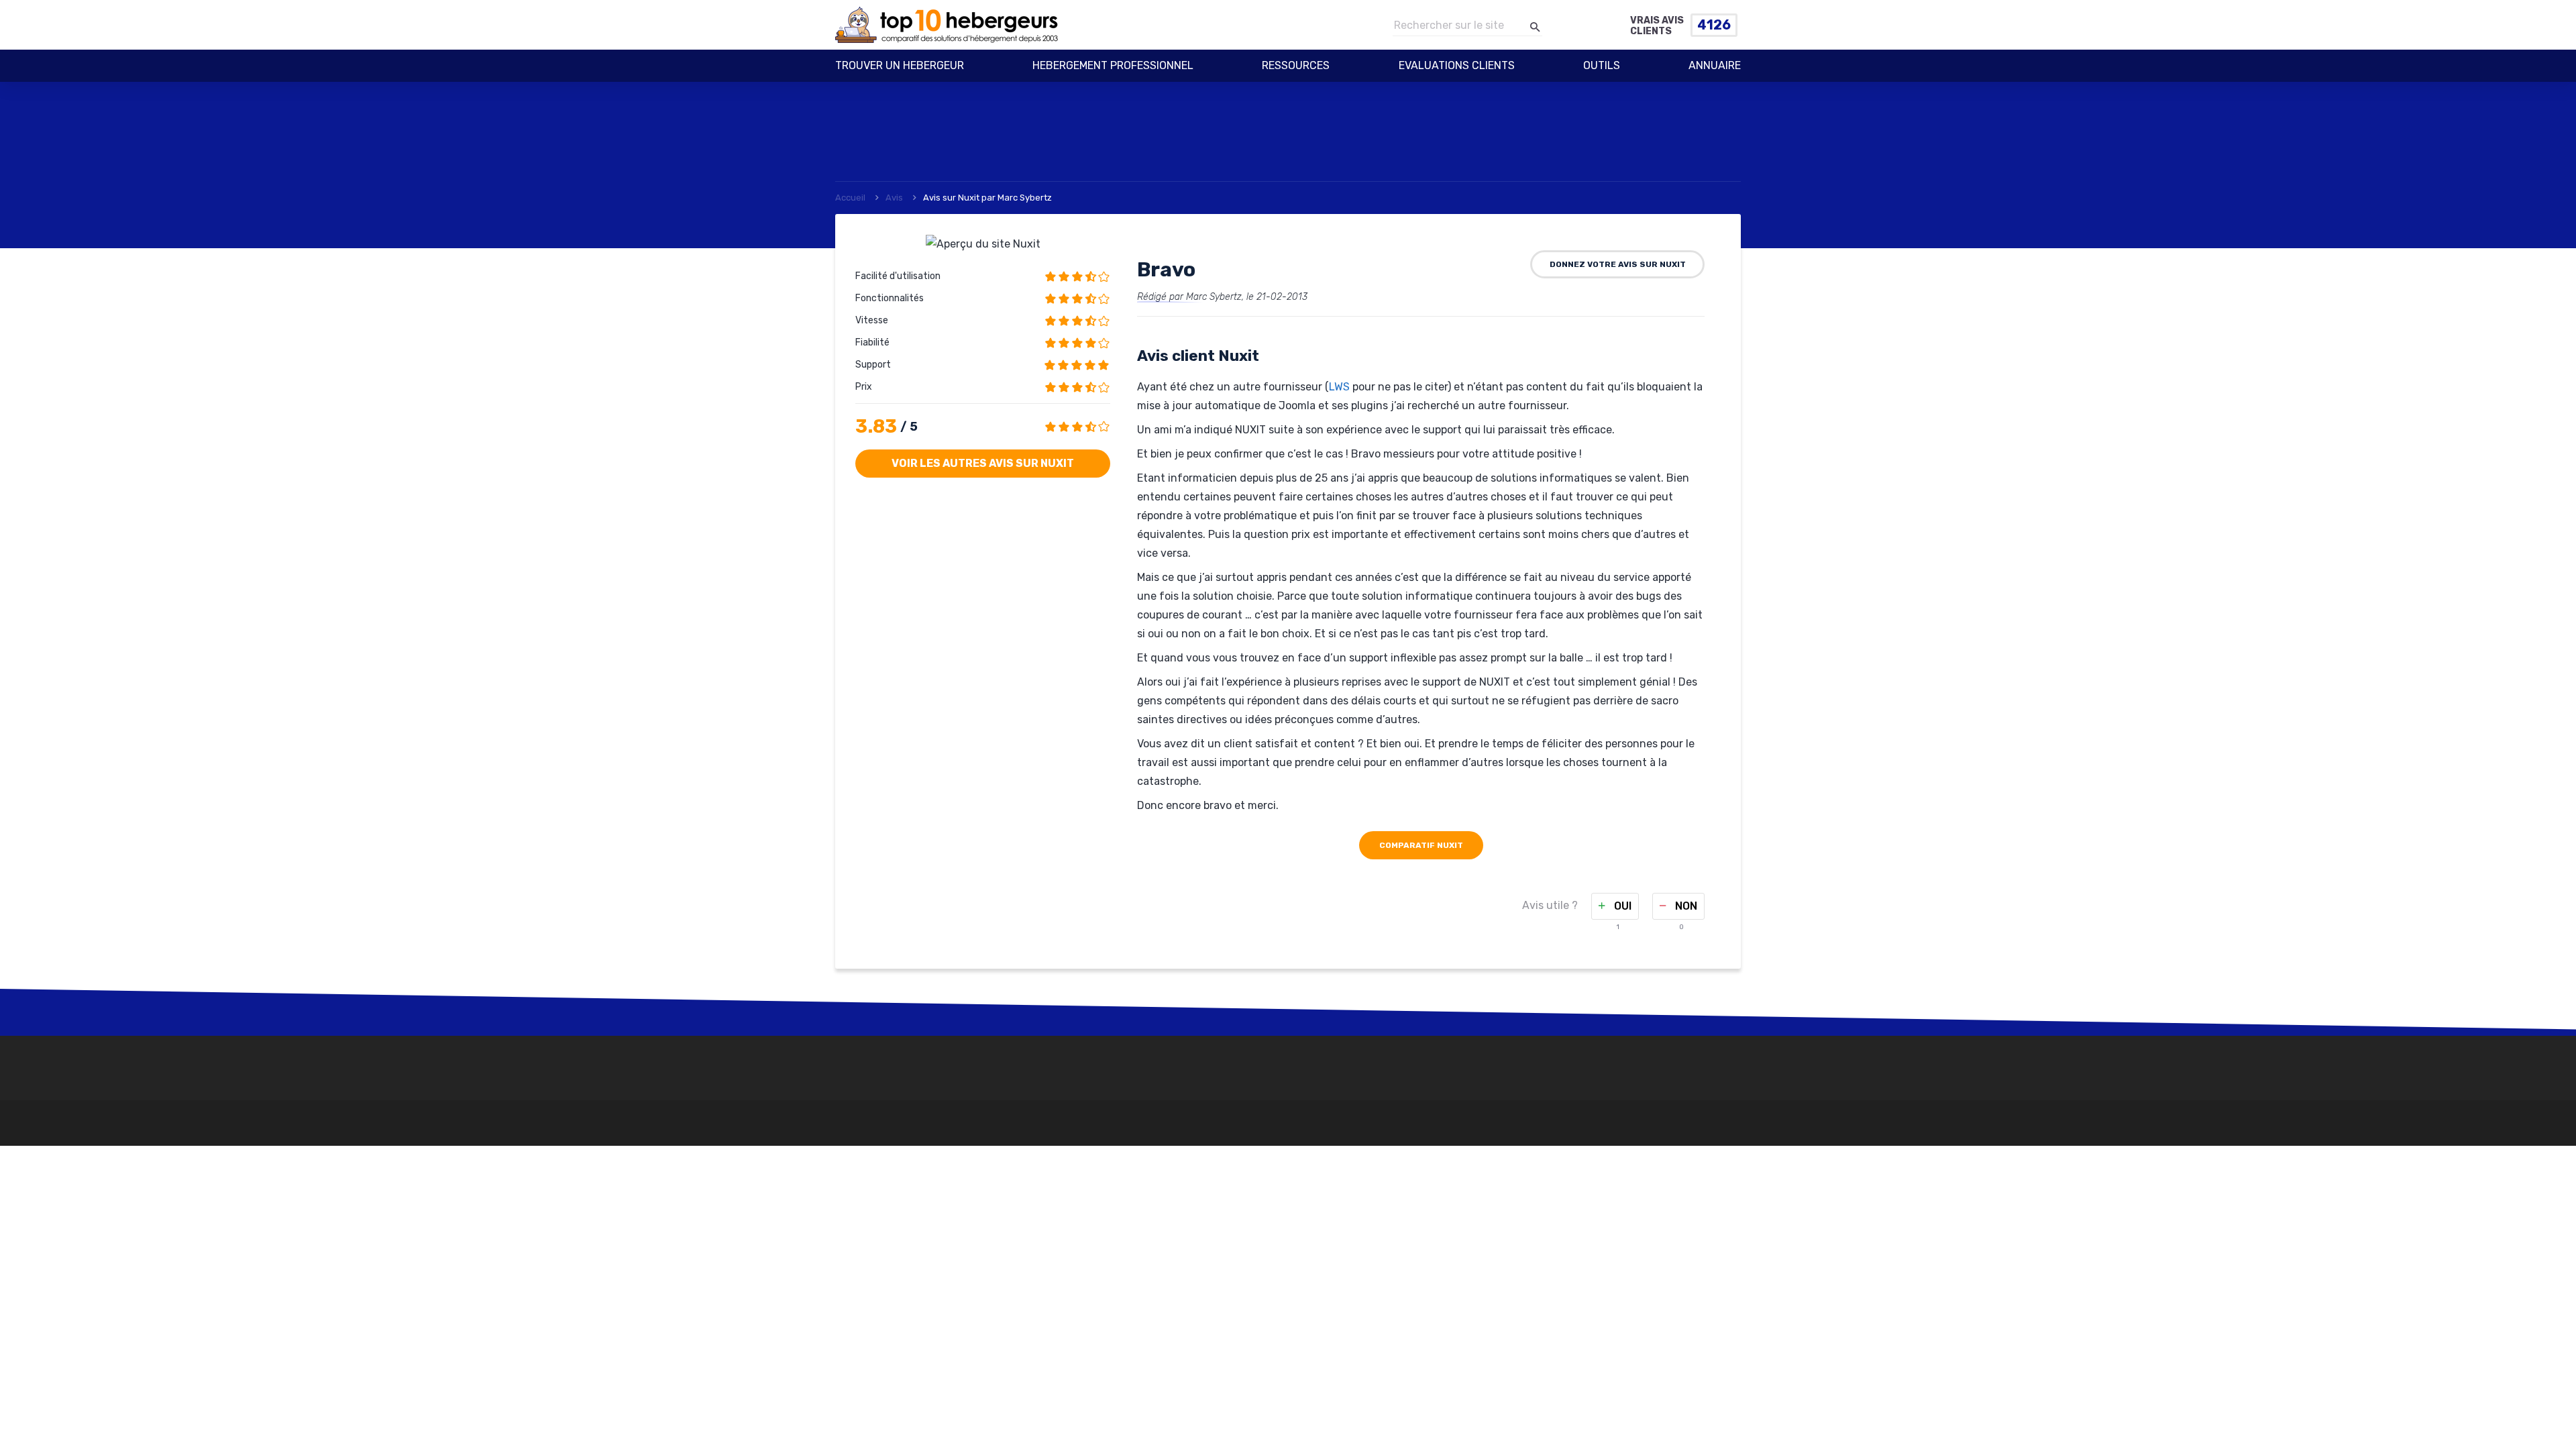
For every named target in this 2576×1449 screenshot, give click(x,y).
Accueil (850, 198)
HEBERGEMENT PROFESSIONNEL (1113, 65)
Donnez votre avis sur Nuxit (1618, 264)
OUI (1621, 906)
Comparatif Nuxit (1421, 845)
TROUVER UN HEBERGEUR (900, 65)
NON (1685, 906)
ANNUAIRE (1715, 65)
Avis (894, 198)
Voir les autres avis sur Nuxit (983, 463)
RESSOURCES (1296, 65)
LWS (1339, 387)
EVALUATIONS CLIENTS (1457, 65)
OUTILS (1602, 65)
